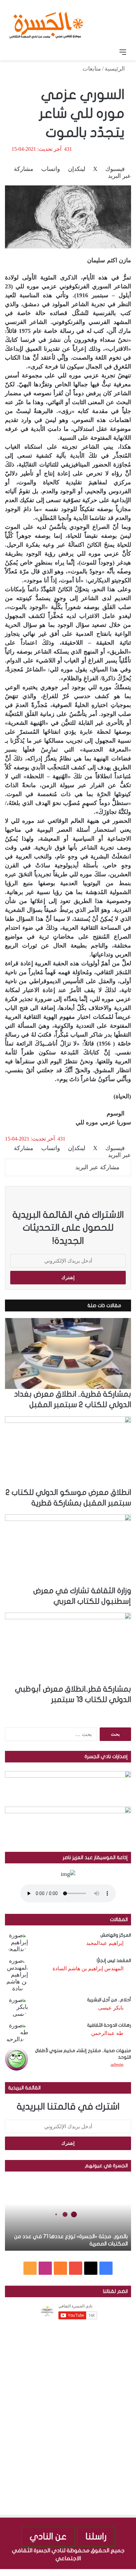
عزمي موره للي (95, 1122)
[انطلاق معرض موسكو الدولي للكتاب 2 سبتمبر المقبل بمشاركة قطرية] (68, 1452)
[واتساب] (109, 2572)
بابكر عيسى (111, 2008)
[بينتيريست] (114, 2572)
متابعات (92, 69)
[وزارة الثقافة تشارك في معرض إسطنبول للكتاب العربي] (68, 1550)
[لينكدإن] (120, 2572)
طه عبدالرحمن (107, 2033)
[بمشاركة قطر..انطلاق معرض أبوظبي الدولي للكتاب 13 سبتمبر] (68, 1648)
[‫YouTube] (76, 2268)
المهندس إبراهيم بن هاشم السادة (88, 1968)
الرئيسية (116, 69)
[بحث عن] (13, 52)
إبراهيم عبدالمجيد (105, 1943)
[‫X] (91, 2268)
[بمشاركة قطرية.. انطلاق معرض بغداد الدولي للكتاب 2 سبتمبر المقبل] (68, 1353)
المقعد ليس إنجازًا (114, 1961)
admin (117, 2065)
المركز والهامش (116, 1935)
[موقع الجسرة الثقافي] (46, 23)
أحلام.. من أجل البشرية (109, 2000)
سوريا (124, 1122)
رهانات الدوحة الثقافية (109, 2025)
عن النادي (48, 2537)
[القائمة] (123, 52)
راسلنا (96, 2537)
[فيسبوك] (133, 2572)
